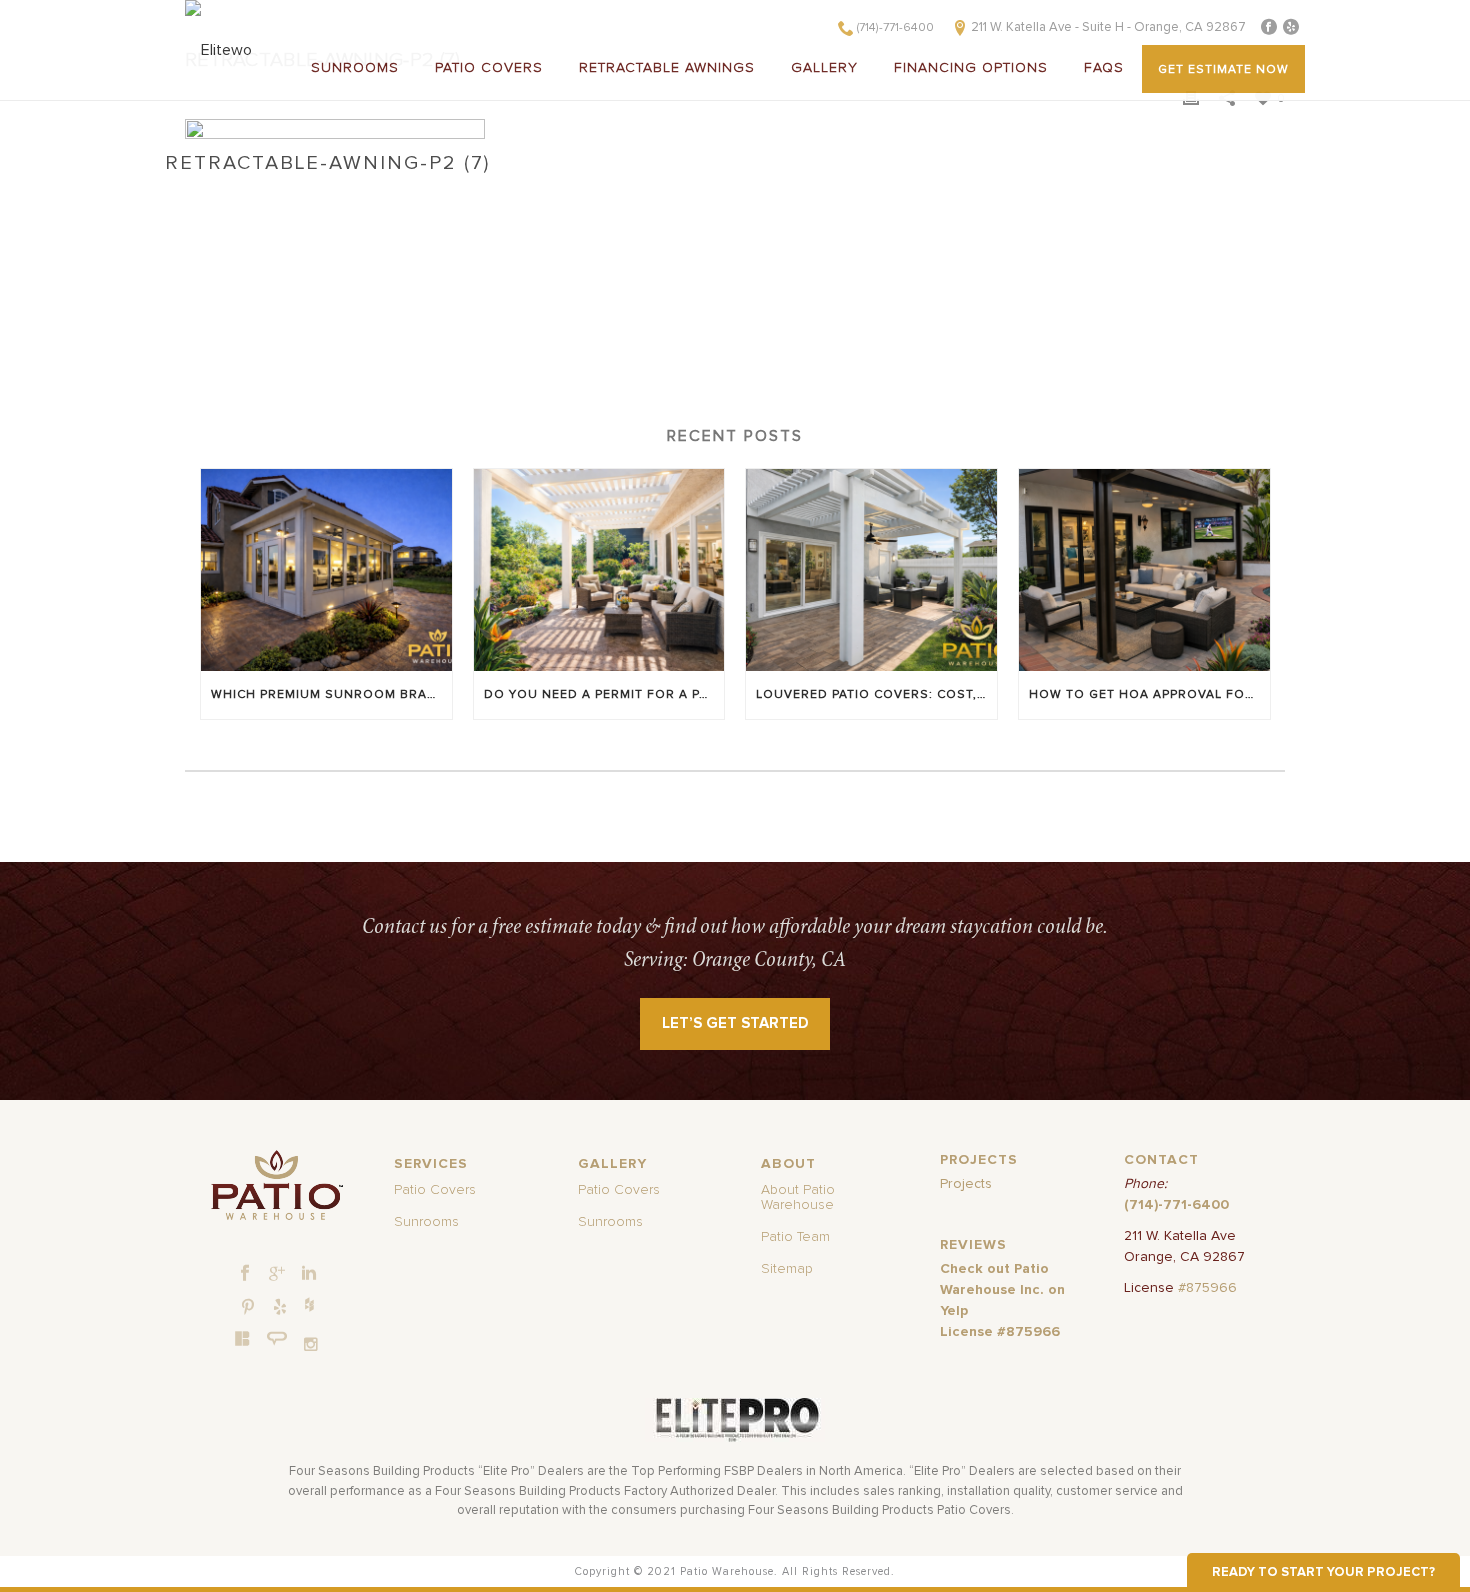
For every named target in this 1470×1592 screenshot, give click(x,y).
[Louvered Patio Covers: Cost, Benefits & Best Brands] (871, 569)
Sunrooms (355, 68)
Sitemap (787, 1269)
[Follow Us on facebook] (245, 1274)
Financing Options (971, 68)
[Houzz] (309, 1304)
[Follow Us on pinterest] (248, 1308)
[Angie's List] (277, 1339)
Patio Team (795, 1237)
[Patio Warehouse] (276, 1185)
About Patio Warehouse (798, 1197)
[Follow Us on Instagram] (311, 1344)
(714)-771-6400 (895, 28)
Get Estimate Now (1223, 70)
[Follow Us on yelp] (280, 1308)
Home (205, 184)
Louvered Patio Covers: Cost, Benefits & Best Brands (876, 695)
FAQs (1104, 68)
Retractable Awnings (667, 68)
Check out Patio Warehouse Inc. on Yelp (1002, 1290)
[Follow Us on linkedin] (309, 1274)
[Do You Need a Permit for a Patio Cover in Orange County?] (599, 569)
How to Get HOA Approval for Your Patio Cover (1149, 695)
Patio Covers (489, 68)
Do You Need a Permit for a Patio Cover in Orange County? (604, 695)
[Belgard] (243, 1338)
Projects (966, 1184)
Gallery (824, 68)
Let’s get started (735, 1023)
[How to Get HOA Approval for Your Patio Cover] (1144, 569)
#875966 (1207, 1288)
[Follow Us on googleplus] (277, 1274)
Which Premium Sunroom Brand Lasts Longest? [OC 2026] (331, 695)
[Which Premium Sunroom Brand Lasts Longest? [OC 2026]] (326, 569)
